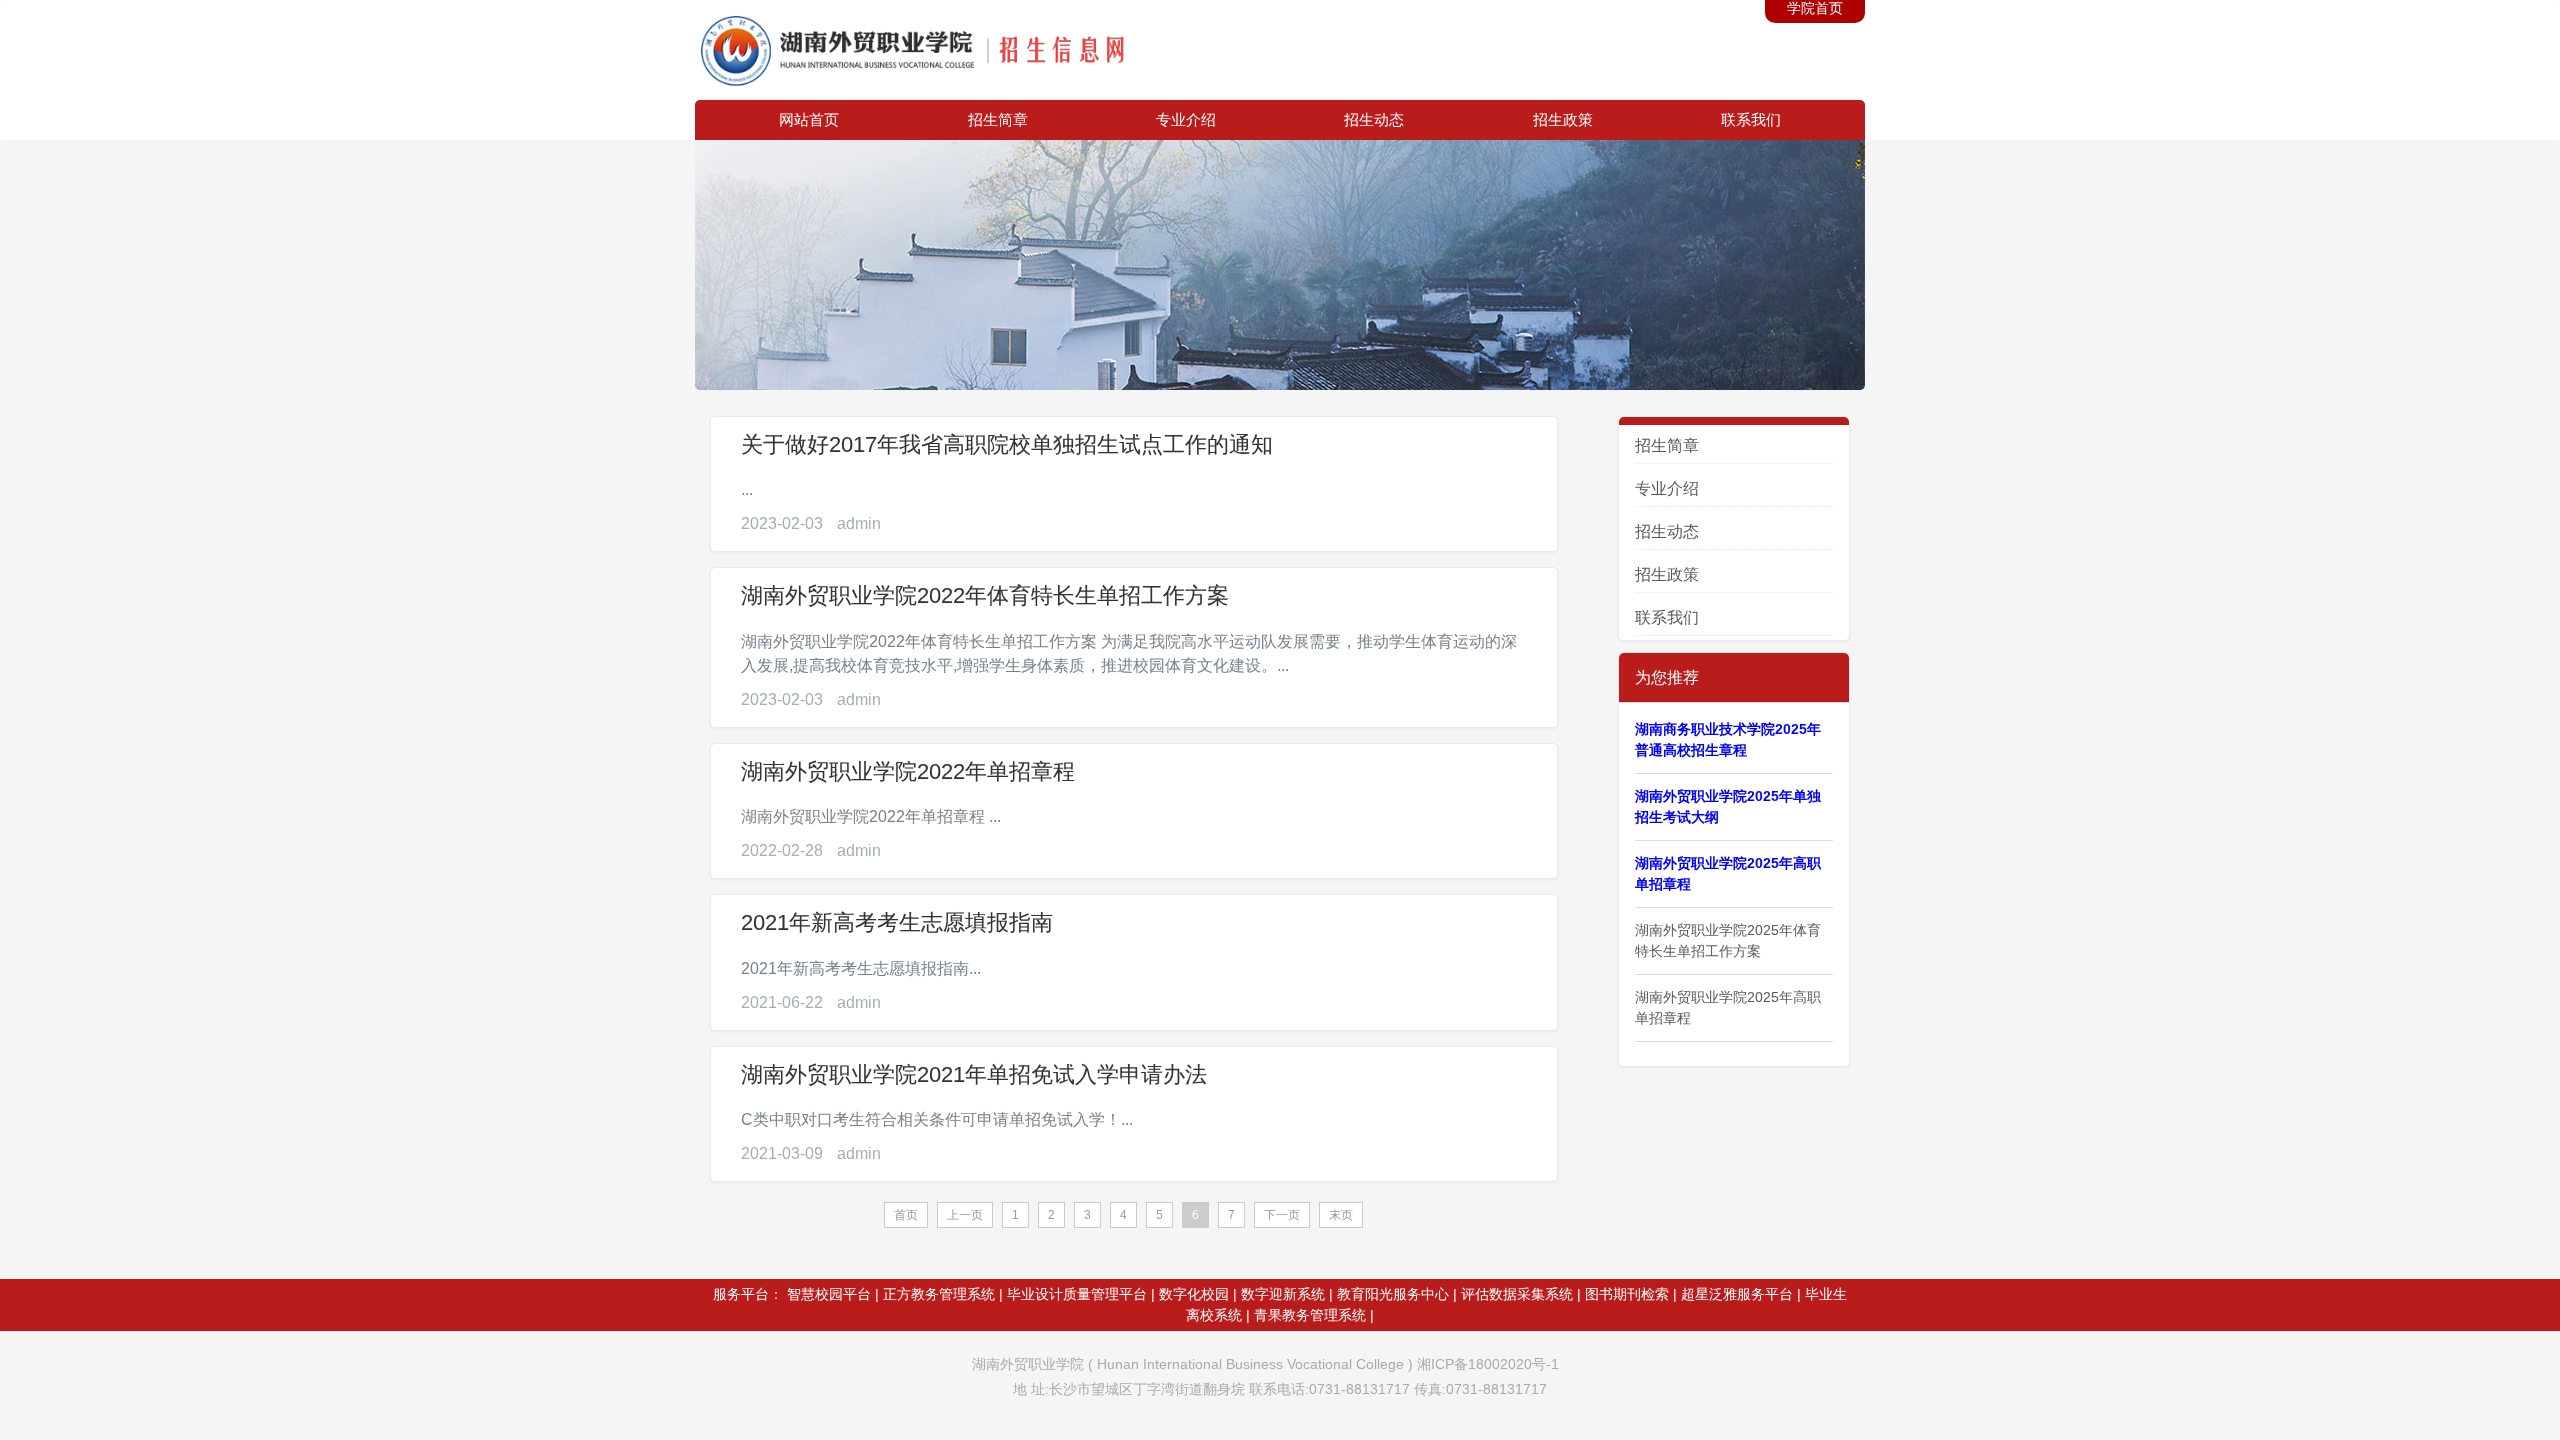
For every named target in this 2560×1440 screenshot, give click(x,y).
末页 (1341, 1215)
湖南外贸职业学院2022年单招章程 (908, 771)
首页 (906, 1215)
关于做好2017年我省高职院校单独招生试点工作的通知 (1007, 444)
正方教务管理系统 (939, 1294)
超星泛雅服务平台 (1737, 1294)
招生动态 (1374, 119)
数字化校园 (1194, 1294)
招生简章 (998, 119)
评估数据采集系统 (1517, 1294)
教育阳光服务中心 (1393, 1294)
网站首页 (809, 119)
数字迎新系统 (1283, 1294)
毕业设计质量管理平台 (1077, 1294)
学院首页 (1815, 8)
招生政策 (1563, 119)
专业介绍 (1186, 119)
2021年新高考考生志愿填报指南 (897, 922)
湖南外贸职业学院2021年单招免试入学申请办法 (974, 1074)
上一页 (965, 1215)
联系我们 (1751, 119)
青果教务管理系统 (1310, 1315)
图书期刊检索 (1627, 1294)
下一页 (1282, 1215)
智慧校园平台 (829, 1294)
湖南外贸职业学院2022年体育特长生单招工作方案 (985, 595)
